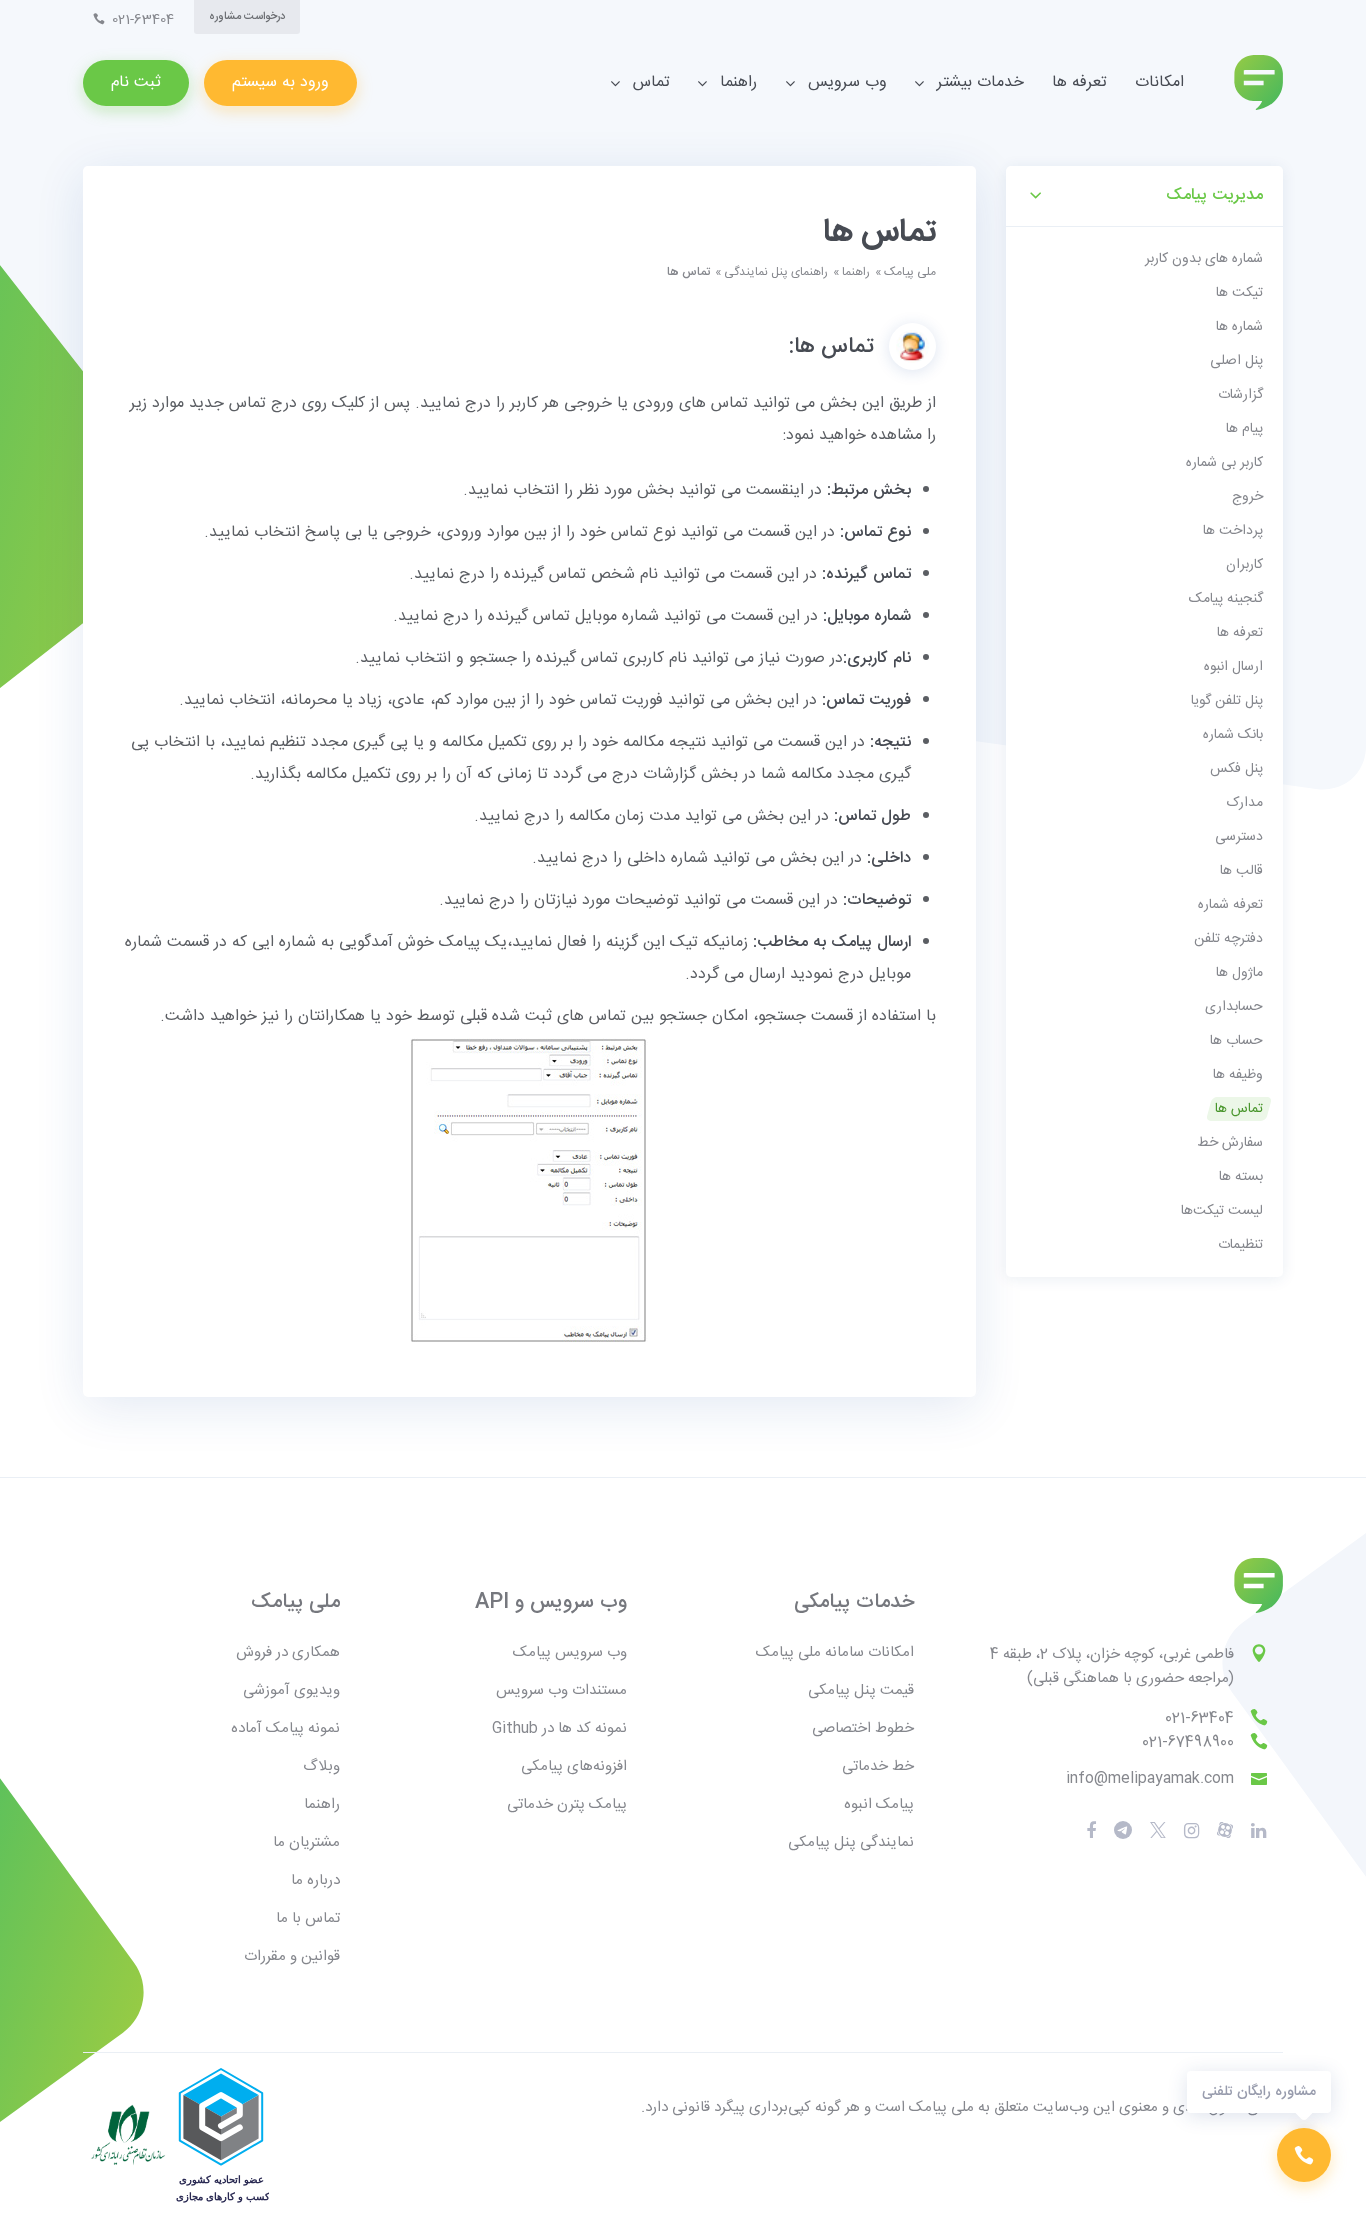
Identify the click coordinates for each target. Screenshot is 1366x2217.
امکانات (1159, 82)
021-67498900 (1188, 1742)
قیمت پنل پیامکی (861, 1690)
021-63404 (1199, 1718)
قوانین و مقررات (292, 1956)
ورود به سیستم (280, 82)
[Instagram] (1191, 1831)
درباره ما (315, 1880)
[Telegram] (1123, 1831)
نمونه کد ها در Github (559, 1728)
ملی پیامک (910, 272)
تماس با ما (308, 1918)
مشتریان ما (306, 1842)
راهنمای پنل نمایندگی (776, 272)
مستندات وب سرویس (561, 1690)
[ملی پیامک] (1258, 82)
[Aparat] (1158, 1831)
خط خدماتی (878, 1766)
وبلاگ (321, 1766)
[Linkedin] (1258, 1831)
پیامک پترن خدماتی (567, 1804)
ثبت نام (136, 82)
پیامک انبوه (879, 1804)
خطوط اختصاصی (863, 1728)
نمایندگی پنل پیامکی (851, 1842)
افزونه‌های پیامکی (574, 1766)
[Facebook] (1091, 1831)
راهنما (856, 272)
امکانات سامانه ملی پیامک (835, 1652)
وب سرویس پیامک (570, 1652)
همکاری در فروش (288, 1652)
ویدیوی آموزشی (291, 1690)
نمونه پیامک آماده (285, 1728)
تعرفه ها (1079, 82)
